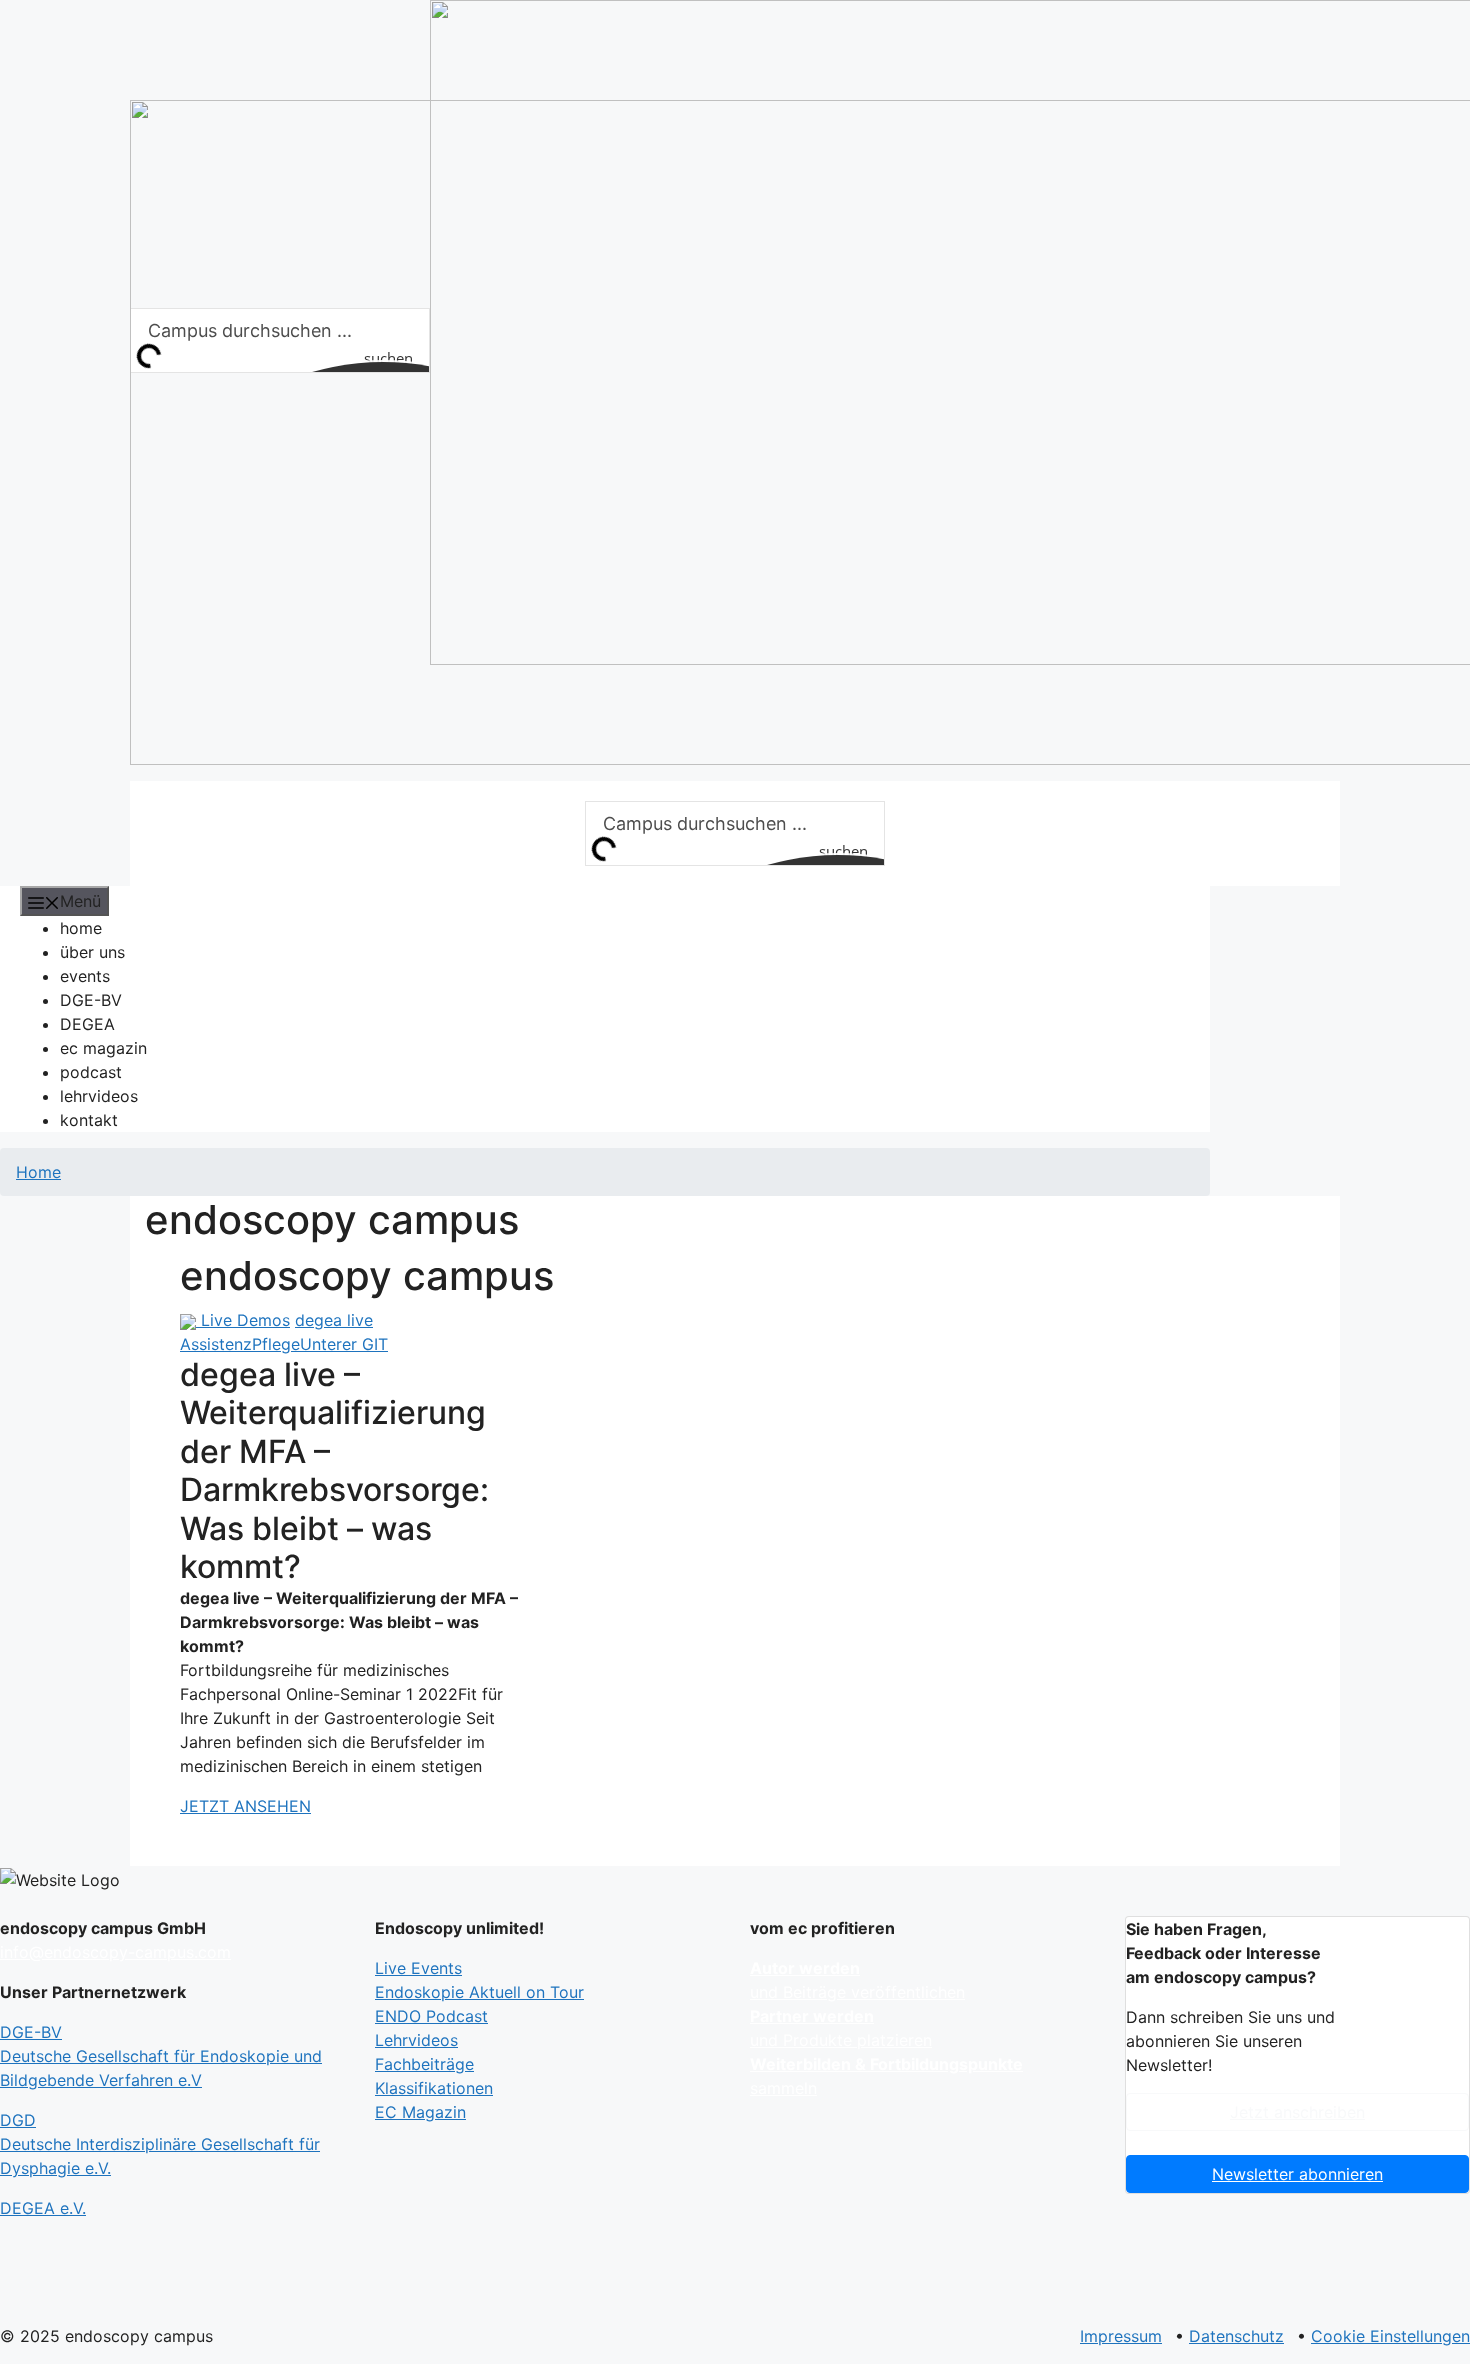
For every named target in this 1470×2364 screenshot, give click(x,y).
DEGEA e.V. (43, 2208)
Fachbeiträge (424, 2064)
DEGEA (87, 1024)
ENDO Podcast (431, 2016)
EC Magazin (420, 2112)
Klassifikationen (434, 2088)
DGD (160, 2144)
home (81, 928)
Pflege (276, 1344)
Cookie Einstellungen (1390, 2336)
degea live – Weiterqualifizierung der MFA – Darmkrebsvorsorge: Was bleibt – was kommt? (334, 1470)
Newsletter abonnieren (1297, 2174)
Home (38, 1172)
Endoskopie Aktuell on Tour (479, 1992)
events (85, 976)
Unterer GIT (344, 1344)
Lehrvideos (416, 2040)
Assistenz (216, 1344)
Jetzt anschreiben (1297, 2112)
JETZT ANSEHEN (245, 1806)
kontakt (89, 1120)
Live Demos (245, 1320)
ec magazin (103, 1048)
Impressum (1121, 2336)
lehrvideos (99, 1096)
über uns (92, 952)
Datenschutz (1236, 2336)
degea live (334, 1320)
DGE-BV (91, 1000)
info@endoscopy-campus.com (115, 1952)
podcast (91, 1072)
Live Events (418, 1968)
